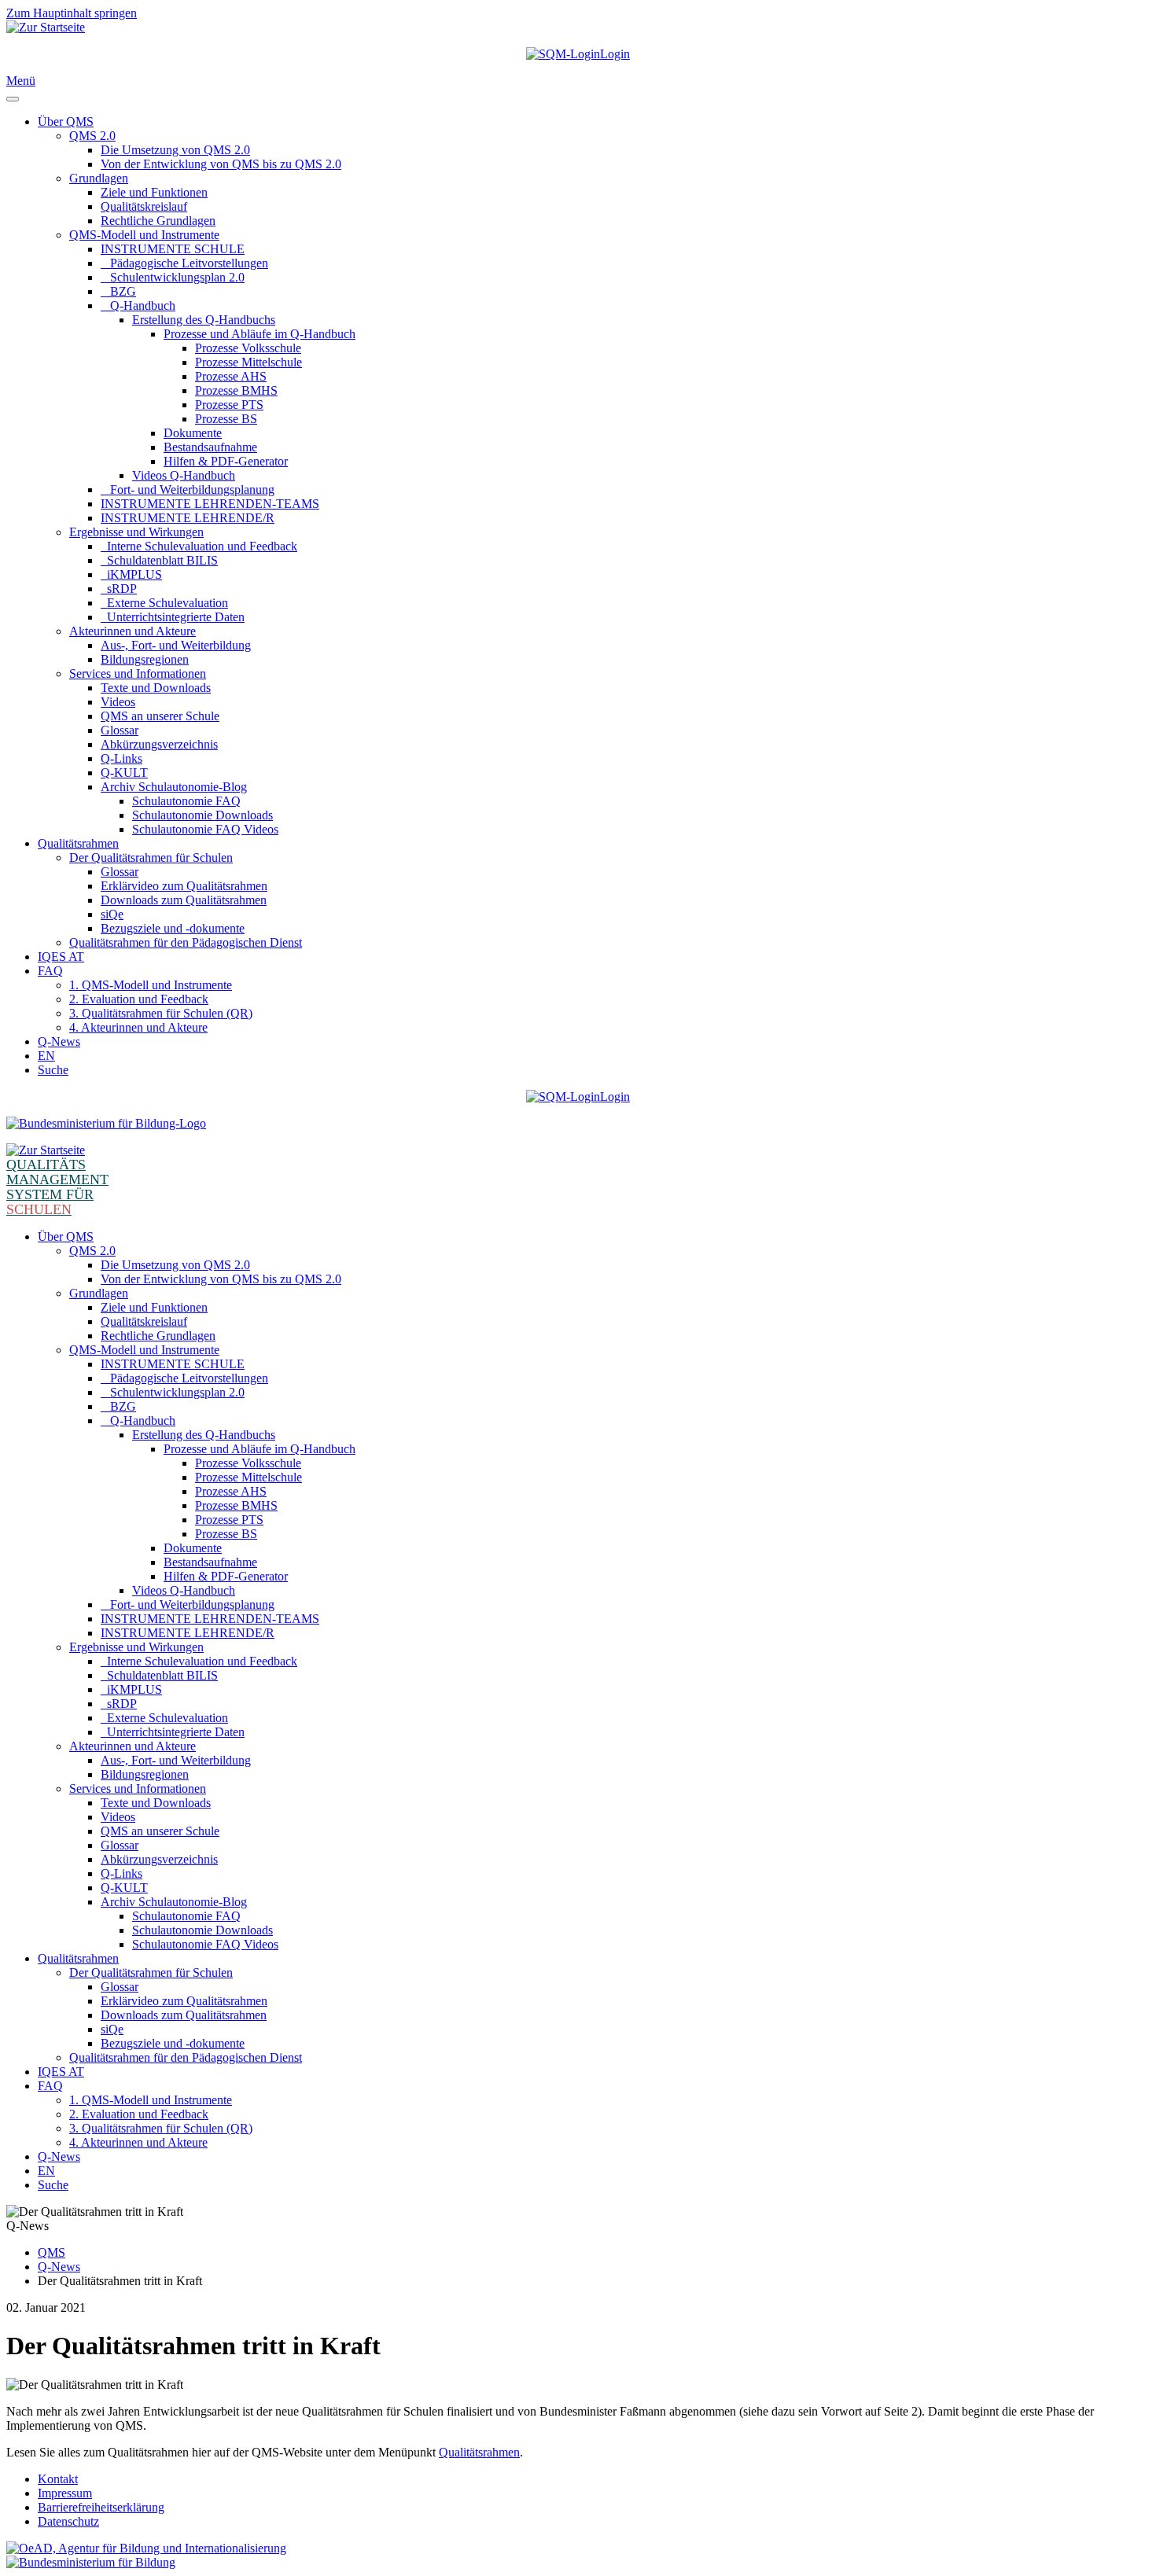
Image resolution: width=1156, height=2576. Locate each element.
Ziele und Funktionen (154, 192)
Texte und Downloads (156, 688)
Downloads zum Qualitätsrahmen (184, 900)
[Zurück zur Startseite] (46, 27)
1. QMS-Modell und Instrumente (151, 985)
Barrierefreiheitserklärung (101, 2507)
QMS (52, 2252)
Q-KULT (124, 773)
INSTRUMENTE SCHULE (173, 249)
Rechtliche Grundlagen (158, 221)
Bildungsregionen (145, 659)
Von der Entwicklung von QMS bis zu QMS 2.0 (221, 164)
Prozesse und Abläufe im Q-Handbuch (260, 334)
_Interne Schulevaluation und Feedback (199, 546)
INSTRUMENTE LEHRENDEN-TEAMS (210, 504)
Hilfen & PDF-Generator (226, 461)
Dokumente (193, 433)
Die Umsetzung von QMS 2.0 (175, 150)
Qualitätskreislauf (144, 206)
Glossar (120, 730)
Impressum (65, 2493)
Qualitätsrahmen (78, 843)
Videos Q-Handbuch (184, 475)
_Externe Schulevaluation (164, 603)
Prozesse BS (226, 419)
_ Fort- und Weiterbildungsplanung (188, 489)
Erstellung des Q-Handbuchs (204, 320)
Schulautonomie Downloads (202, 815)
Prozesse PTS (229, 405)
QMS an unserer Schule (160, 716)
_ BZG (118, 291)
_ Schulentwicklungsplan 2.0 (173, 277)
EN (46, 1056)
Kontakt (58, 2479)
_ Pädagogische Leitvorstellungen (184, 263)
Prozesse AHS (231, 376)
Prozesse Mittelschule (249, 362)
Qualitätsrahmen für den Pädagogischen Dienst (186, 942)
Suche (53, 1070)
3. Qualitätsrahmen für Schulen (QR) (161, 1013)
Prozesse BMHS (236, 390)
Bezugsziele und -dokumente (173, 928)
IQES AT (61, 957)
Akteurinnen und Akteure (133, 631)
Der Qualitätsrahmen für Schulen (151, 857)
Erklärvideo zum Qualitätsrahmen (184, 886)
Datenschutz (68, 2521)
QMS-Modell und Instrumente (144, 235)
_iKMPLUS (131, 574)
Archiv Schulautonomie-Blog (174, 787)
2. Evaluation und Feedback (139, 999)
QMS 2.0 (92, 136)
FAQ (50, 971)
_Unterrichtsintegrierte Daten (173, 617)
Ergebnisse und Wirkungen (136, 532)
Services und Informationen (138, 673)
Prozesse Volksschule (248, 348)
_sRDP (119, 589)
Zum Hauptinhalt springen (72, 13)
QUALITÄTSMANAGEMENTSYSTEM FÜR (57, 1187)
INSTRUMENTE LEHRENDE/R (188, 518)
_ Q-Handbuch (138, 305)
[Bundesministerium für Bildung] (106, 1123)
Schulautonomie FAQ (186, 801)
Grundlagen (99, 178)
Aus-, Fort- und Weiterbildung (176, 645)
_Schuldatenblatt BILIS (159, 560)
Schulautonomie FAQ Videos (205, 829)
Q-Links (121, 758)
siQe (112, 914)
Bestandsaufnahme (210, 447)
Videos (118, 702)
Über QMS (66, 121)
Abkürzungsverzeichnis (159, 744)
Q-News (59, 1041)
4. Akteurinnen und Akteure (138, 1027)
